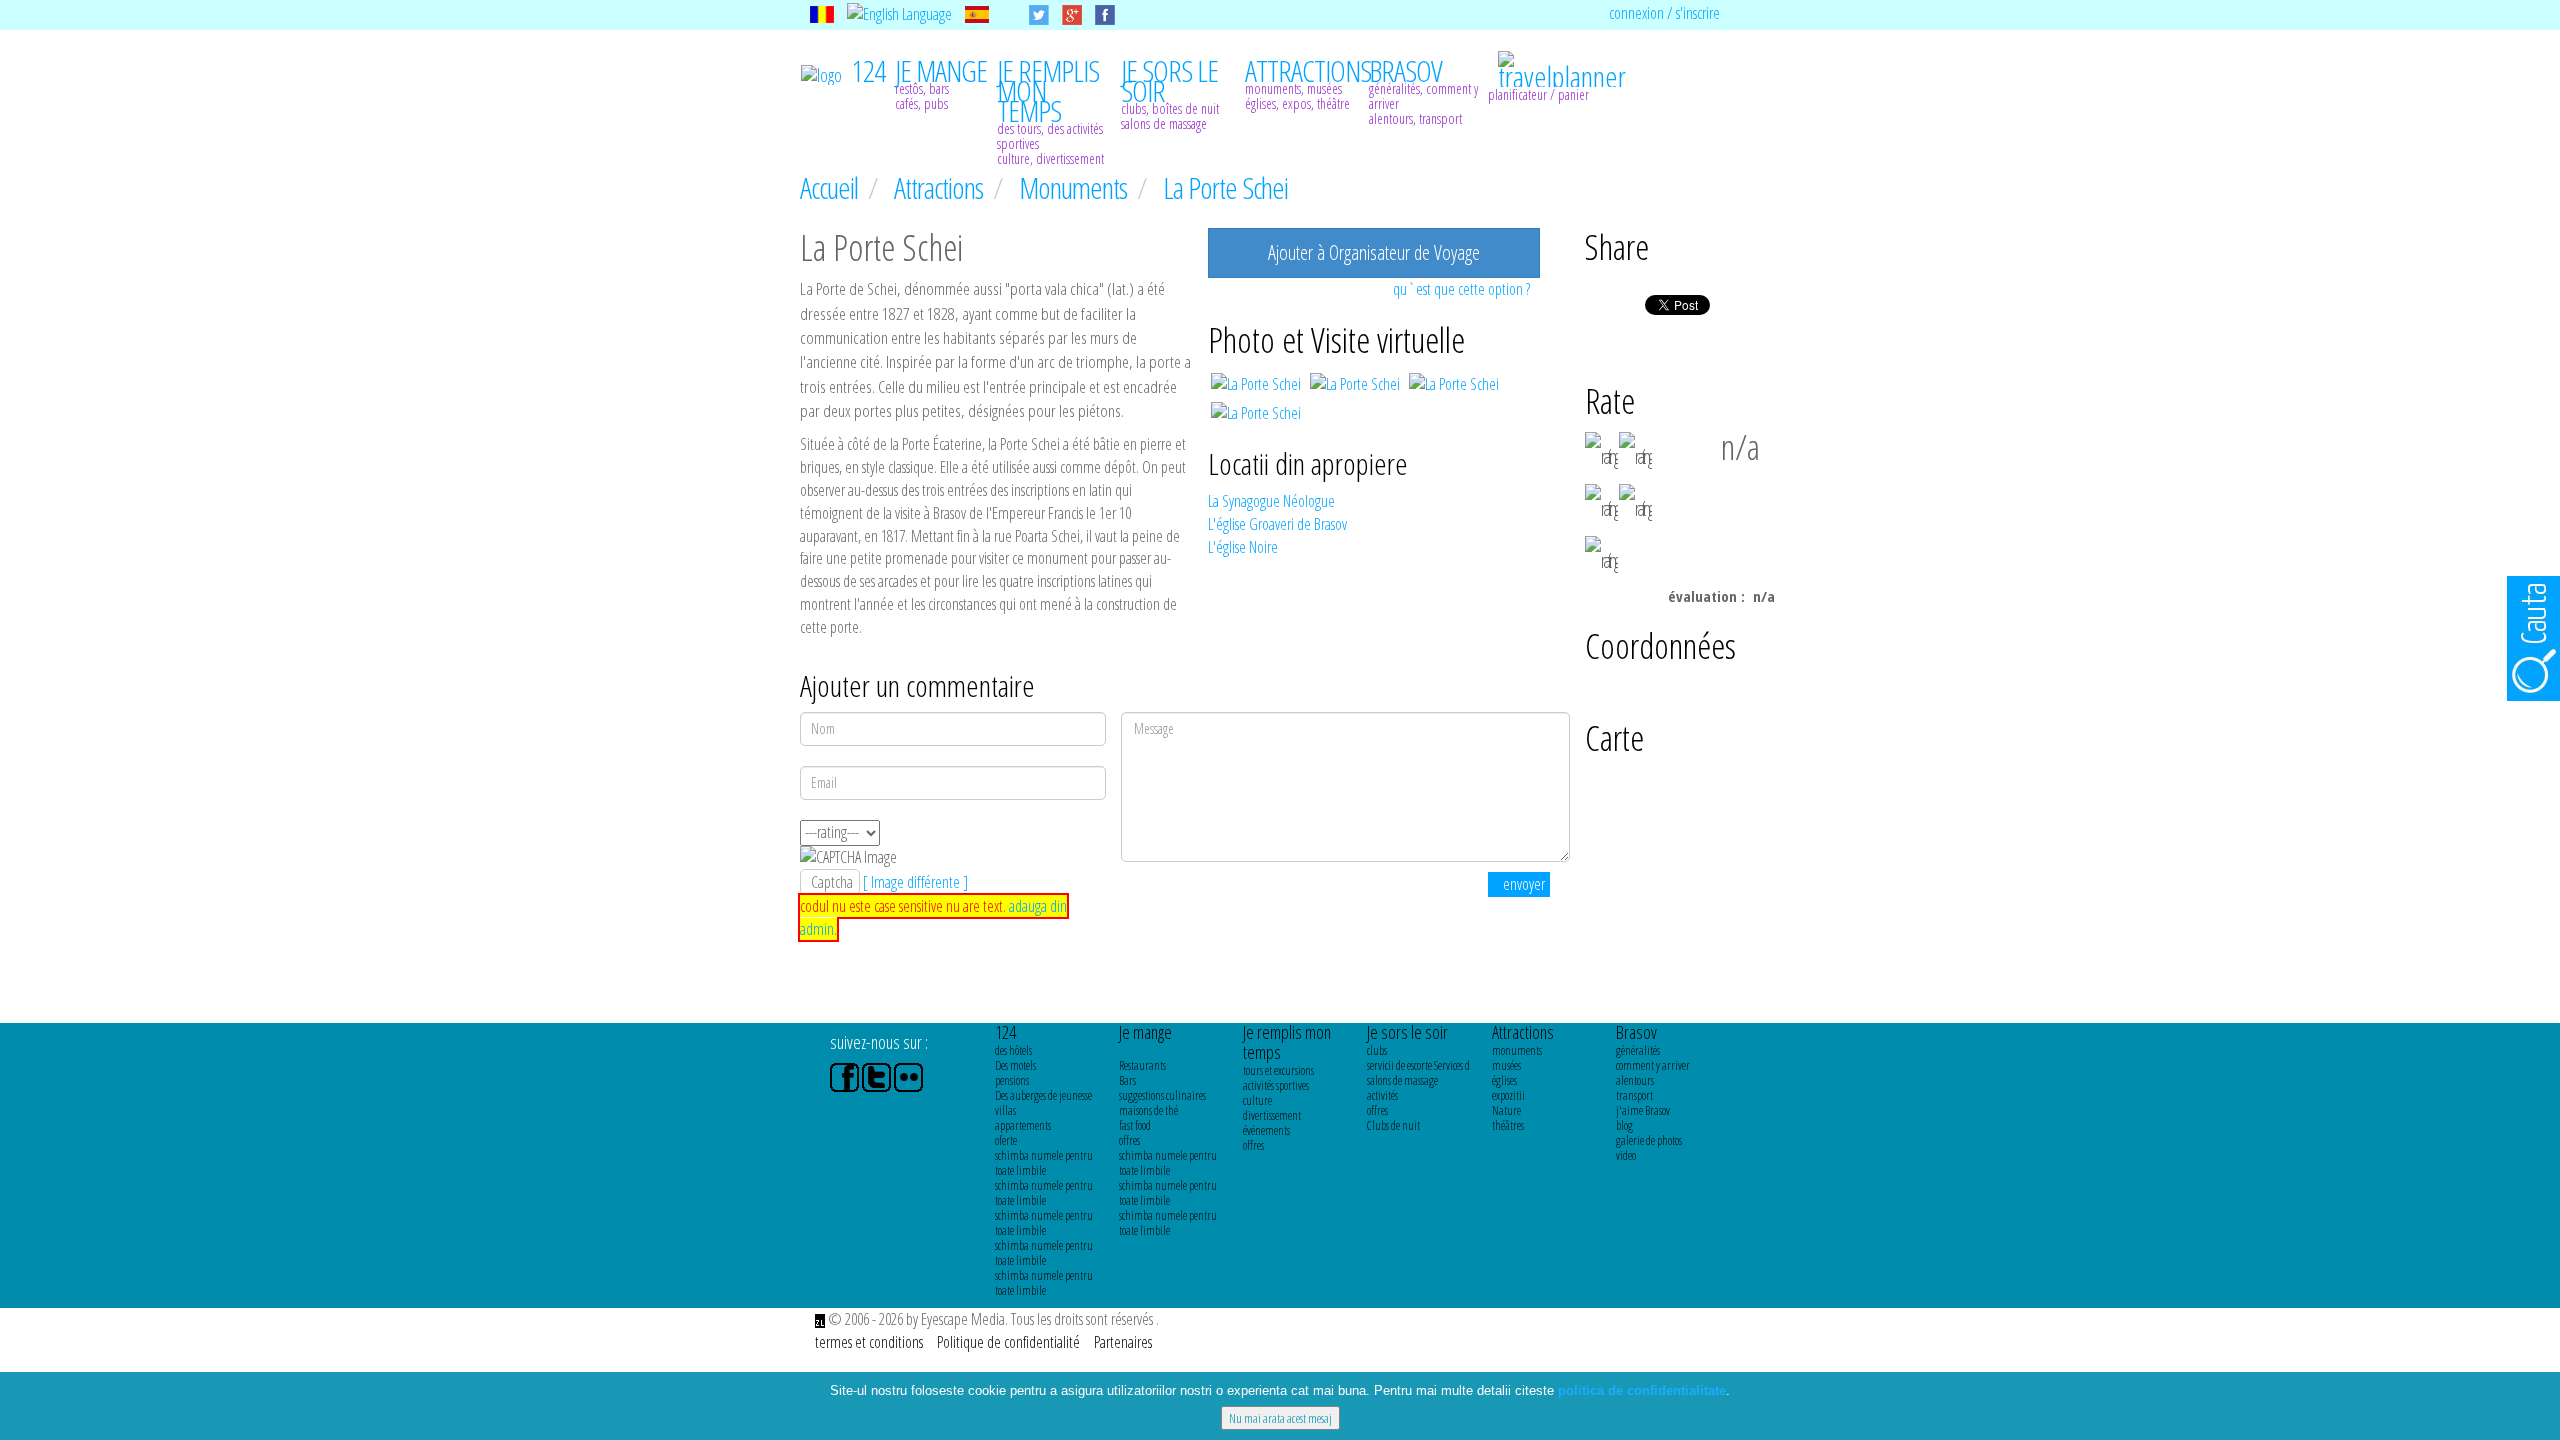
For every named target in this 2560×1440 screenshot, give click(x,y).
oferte (1006, 1140)
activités (1382, 1095)
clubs (1377, 1050)
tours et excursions (1278, 1070)
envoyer (1524, 884)
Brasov (1636, 1032)
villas (1005, 1110)
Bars (1127, 1080)
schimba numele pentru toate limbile (1044, 1163)
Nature (1506, 1110)
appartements (1023, 1125)
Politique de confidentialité (1010, 1342)
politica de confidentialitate (1642, 1390)
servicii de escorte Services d (1418, 1065)
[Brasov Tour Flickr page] (908, 1076)
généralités (1638, 1050)
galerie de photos (1649, 1140)
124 (1005, 1032)
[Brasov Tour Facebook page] (846, 1076)
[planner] (1550, 59)
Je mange (1145, 1032)
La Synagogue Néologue (1271, 501)
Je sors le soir (1407, 1032)
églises (1504, 1080)
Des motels (1015, 1065)
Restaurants (1142, 1065)
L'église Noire (1243, 547)
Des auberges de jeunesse (1043, 1095)
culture (1257, 1100)
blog (1624, 1125)
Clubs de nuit (1393, 1125)
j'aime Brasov (1643, 1110)
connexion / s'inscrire (1664, 13)
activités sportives (1276, 1085)
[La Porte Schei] (1257, 382)
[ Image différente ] (915, 882)
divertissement (1272, 1115)
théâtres (1508, 1125)
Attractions (941, 187)
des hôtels (1013, 1050)
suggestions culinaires (1162, 1095)
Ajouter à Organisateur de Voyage (1374, 252)
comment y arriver (1653, 1065)
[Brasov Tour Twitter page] (878, 1076)
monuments (1517, 1050)
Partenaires (1123, 1342)
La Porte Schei (1225, 187)
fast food (1135, 1125)
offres (1129, 1140)
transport (1634, 1095)
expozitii (1508, 1095)
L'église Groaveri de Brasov (1277, 524)
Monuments (1075, 187)
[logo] (821, 73)
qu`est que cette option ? (1461, 289)
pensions (1012, 1080)
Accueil (831, 187)
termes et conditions (870, 1342)
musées (1506, 1065)
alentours (1635, 1080)
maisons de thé (1148, 1110)
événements (1266, 1130)
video (1626, 1155)
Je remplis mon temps (1287, 1042)
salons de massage (1402, 1080)
